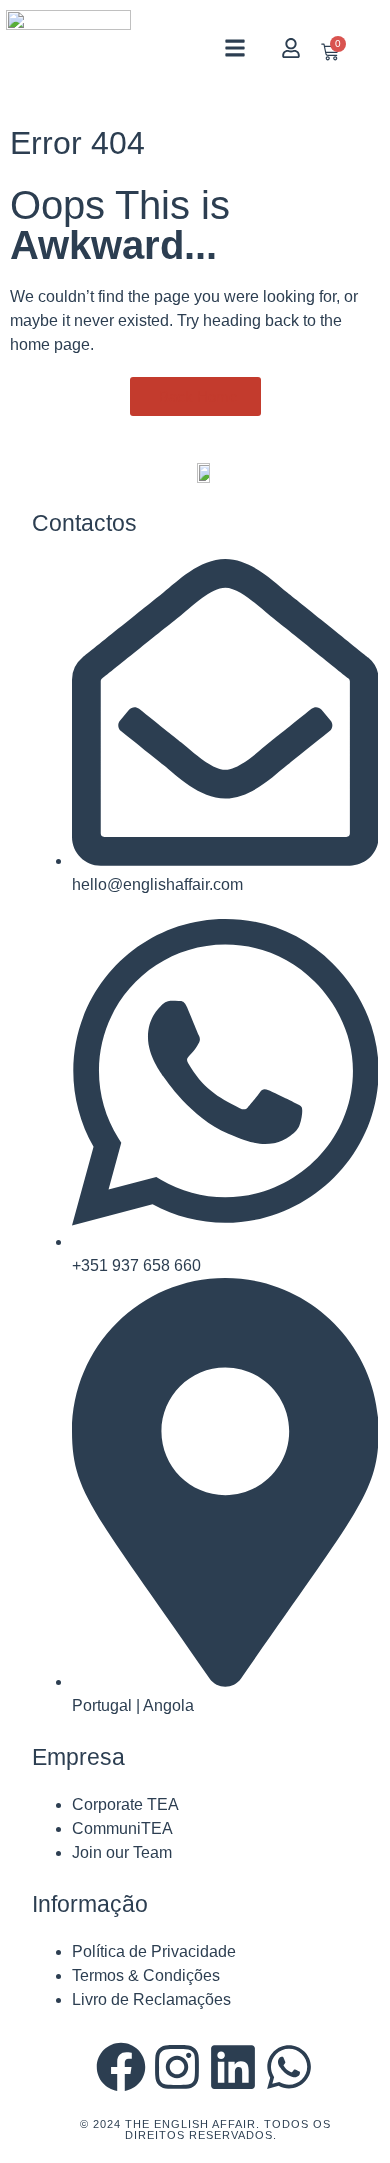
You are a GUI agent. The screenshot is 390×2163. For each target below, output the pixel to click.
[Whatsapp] (289, 2067)
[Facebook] (121, 2067)
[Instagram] (177, 2067)
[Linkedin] (233, 2067)
